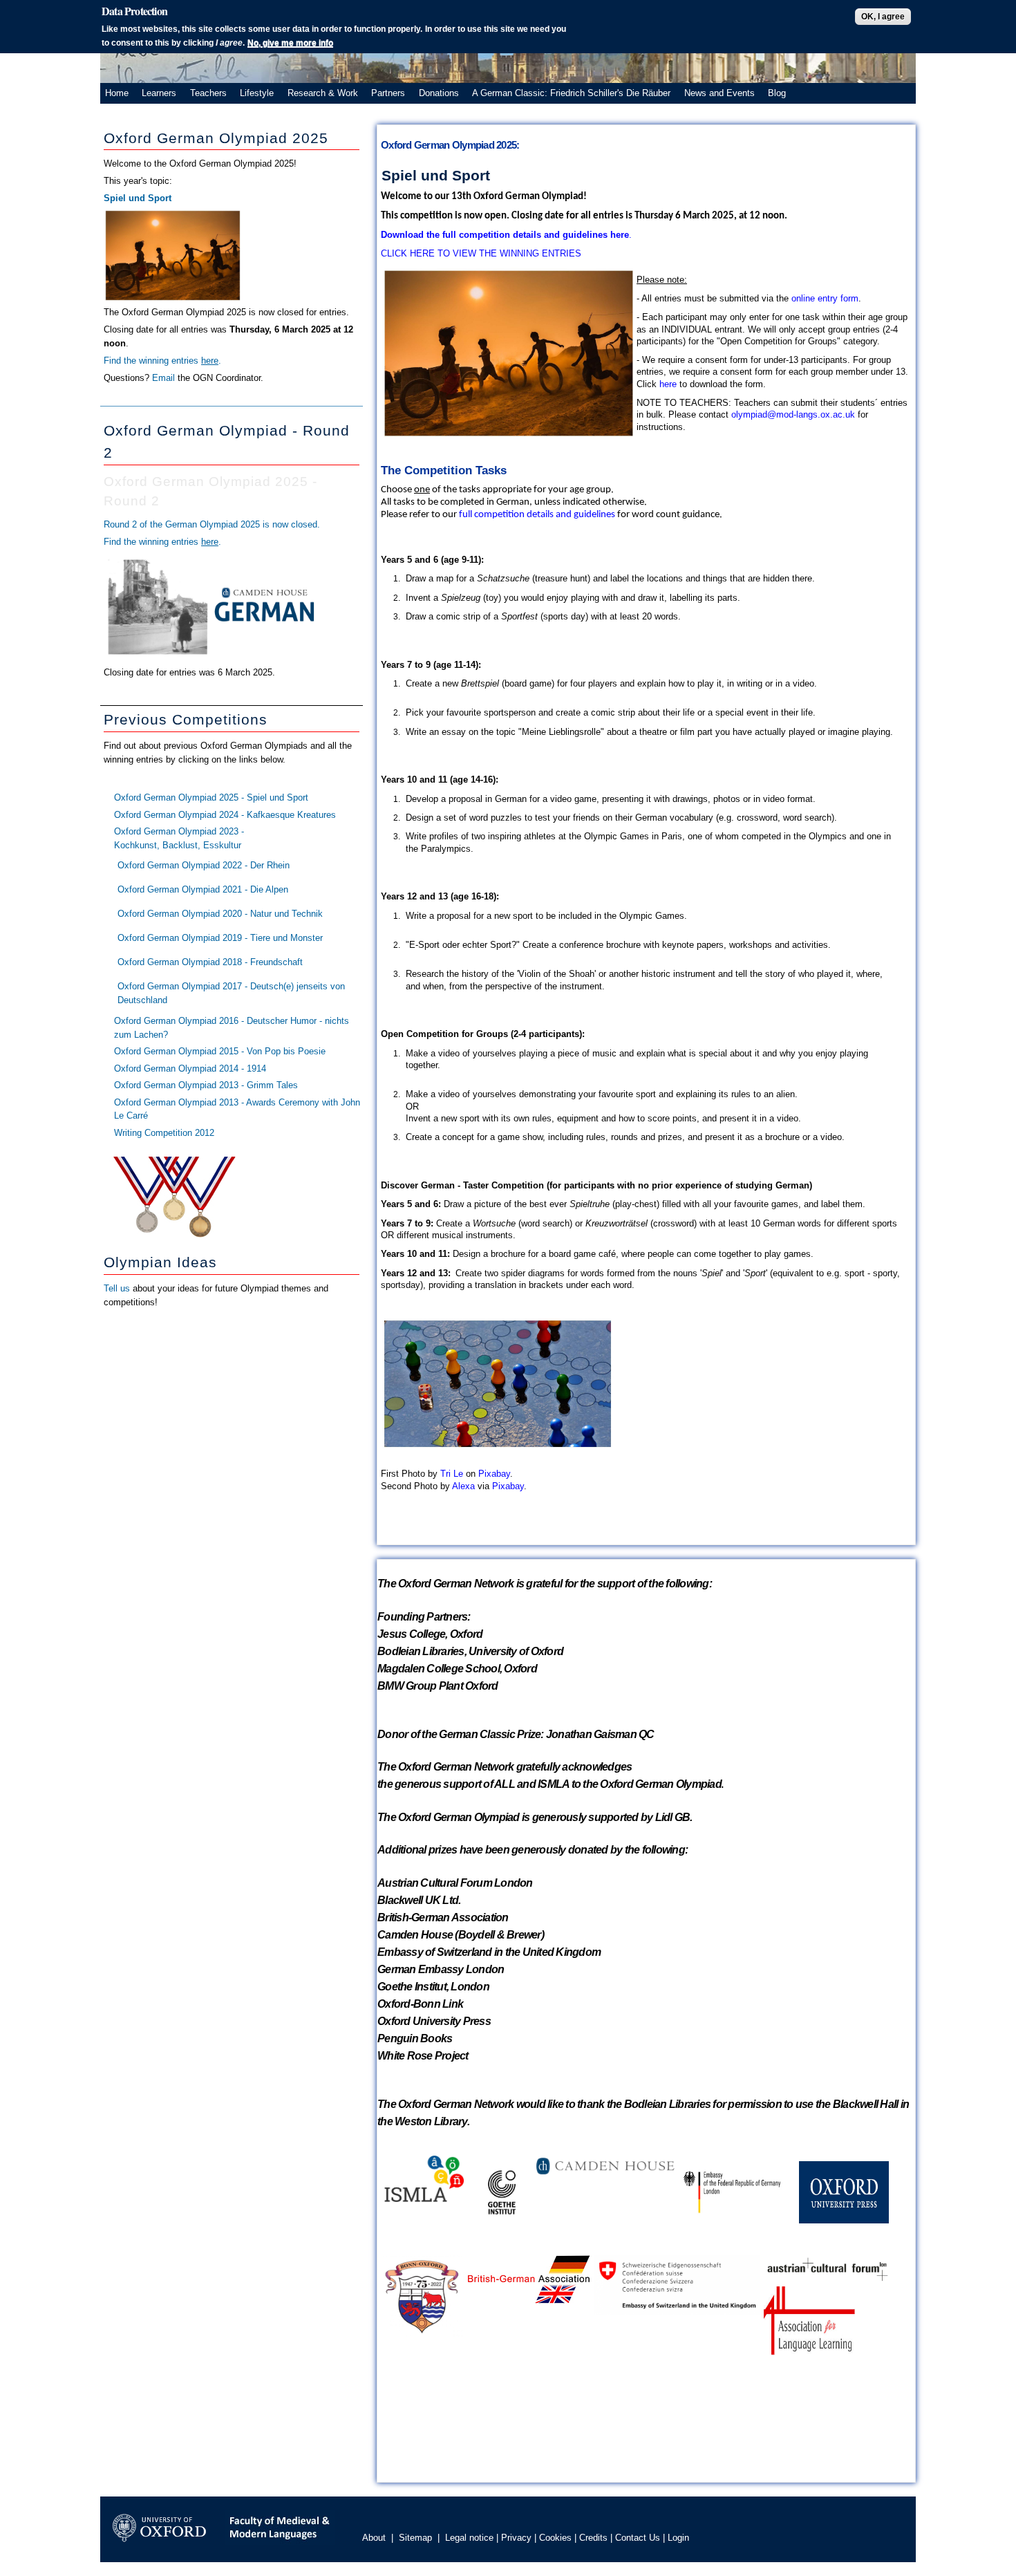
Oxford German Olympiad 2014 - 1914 (190, 1068)
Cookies (555, 2538)
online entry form (825, 298)
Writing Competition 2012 (164, 1133)
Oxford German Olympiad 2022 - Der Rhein (204, 865)
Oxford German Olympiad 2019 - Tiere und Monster (220, 938)
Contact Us (638, 2538)
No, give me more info (290, 43)
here (668, 384)
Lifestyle (257, 93)
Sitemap (415, 2538)
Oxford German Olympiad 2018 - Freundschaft (210, 962)
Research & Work (323, 93)
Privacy (516, 2538)
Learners (159, 93)
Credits (593, 2538)
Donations (439, 93)
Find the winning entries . (162, 361)
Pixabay (494, 1474)
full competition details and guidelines (537, 515)
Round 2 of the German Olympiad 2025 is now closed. (212, 524)
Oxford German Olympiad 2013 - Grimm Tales (206, 1085)
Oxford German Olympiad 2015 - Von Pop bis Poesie (220, 1051)
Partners (388, 93)
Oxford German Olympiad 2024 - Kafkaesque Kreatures (225, 815)
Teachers (208, 93)
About (374, 2538)
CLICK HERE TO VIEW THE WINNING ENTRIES (481, 253)
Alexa (463, 1486)
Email (165, 378)
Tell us (117, 1288)
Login (678, 2538)
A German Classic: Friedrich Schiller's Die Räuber (571, 93)
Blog (777, 93)
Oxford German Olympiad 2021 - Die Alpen (203, 889)
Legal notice (469, 2538)
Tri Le (452, 1474)
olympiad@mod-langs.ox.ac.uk (793, 414)
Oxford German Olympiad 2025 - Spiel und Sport (211, 797)
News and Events (719, 93)
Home (117, 93)
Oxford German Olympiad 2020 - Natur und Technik (220, 914)
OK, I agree (883, 17)
